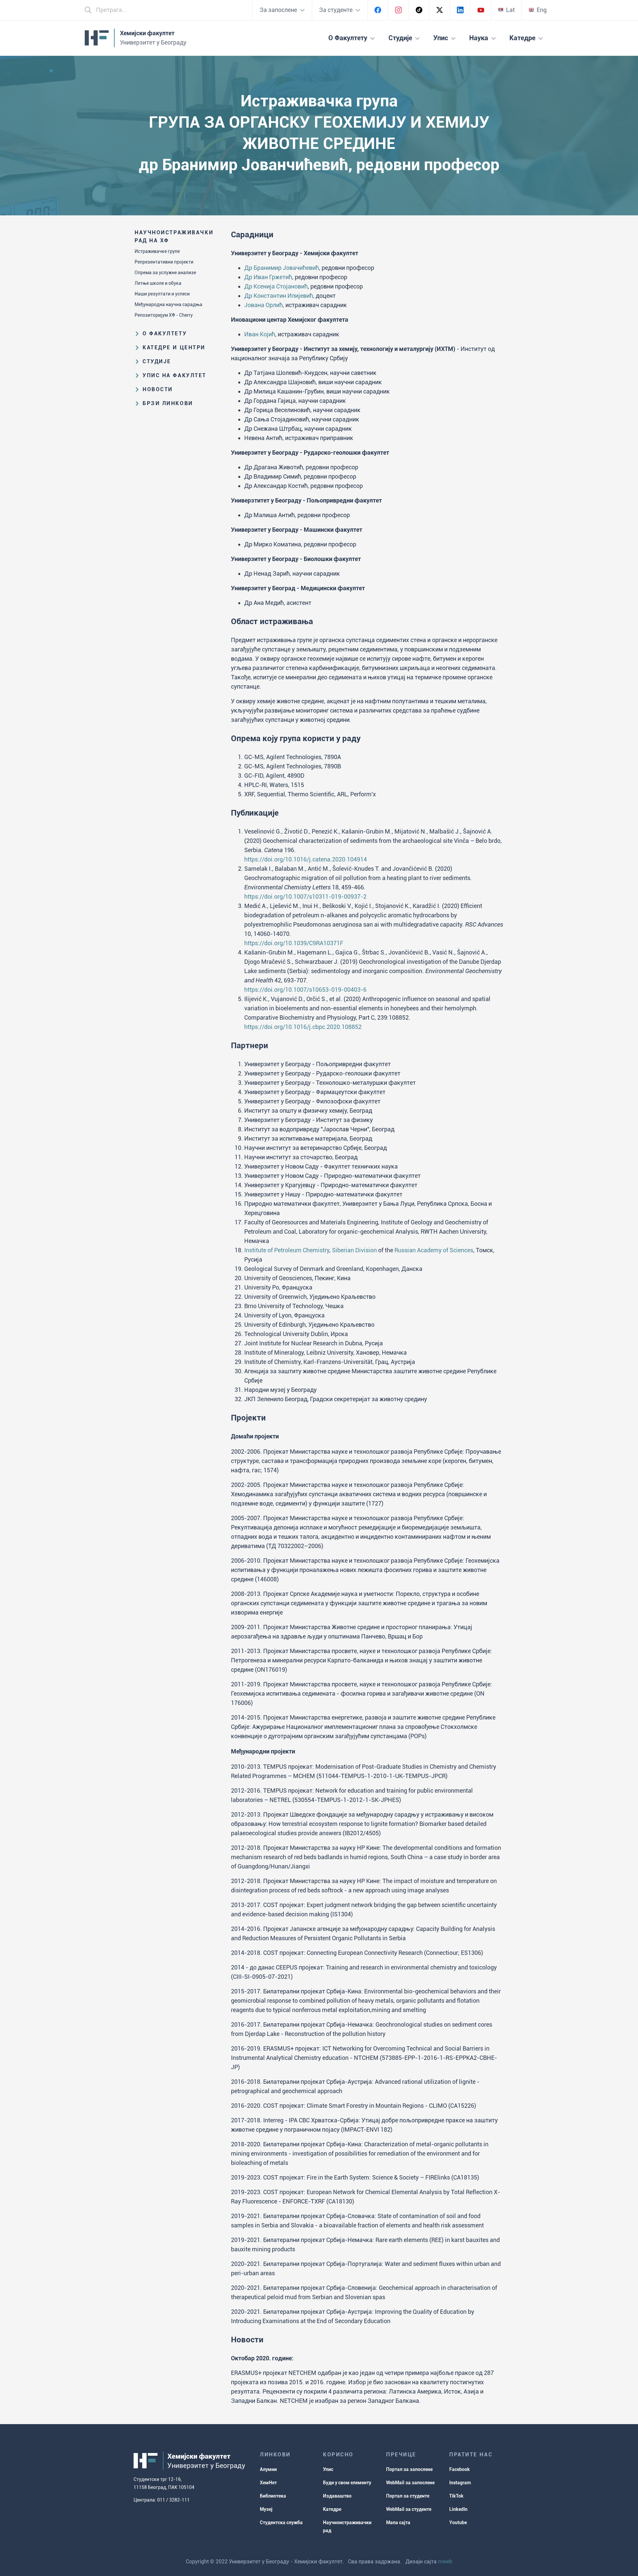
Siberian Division (354, 1250)
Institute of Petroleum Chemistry (287, 1250)
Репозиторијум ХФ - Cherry (164, 315)
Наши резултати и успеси (162, 294)
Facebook (460, 2469)
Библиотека (273, 2496)
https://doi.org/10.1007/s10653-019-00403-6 (305, 990)
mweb (445, 2562)
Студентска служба (281, 2522)
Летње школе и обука (158, 283)
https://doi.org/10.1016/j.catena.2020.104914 (306, 859)
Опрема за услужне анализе (165, 273)
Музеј (266, 2509)
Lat (510, 10)
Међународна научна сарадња (168, 304)
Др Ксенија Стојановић (276, 286)
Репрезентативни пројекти (164, 262)
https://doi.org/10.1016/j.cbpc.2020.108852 (303, 1027)
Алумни (268, 2469)
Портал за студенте (408, 2496)
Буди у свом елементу (347, 2483)
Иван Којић (260, 334)
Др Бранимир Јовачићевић (282, 268)
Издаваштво (337, 2496)
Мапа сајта (398, 2522)
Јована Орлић (264, 305)
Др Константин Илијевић (279, 296)
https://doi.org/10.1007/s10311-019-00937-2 (305, 896)
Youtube (458, 2522)
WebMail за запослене (410, 2483)
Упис (328, 2469)
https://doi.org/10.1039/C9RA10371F (294, 943)
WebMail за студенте (409, 2509)
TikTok (456, 2496)
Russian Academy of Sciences (434, 1250)
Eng (542, 10)
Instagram (460, 2483)
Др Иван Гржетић (268, 277)
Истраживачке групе (157, 251)
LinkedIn (458, 2509)
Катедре (332, 2509)
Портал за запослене (409, 2469)
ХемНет (268, 2483)
